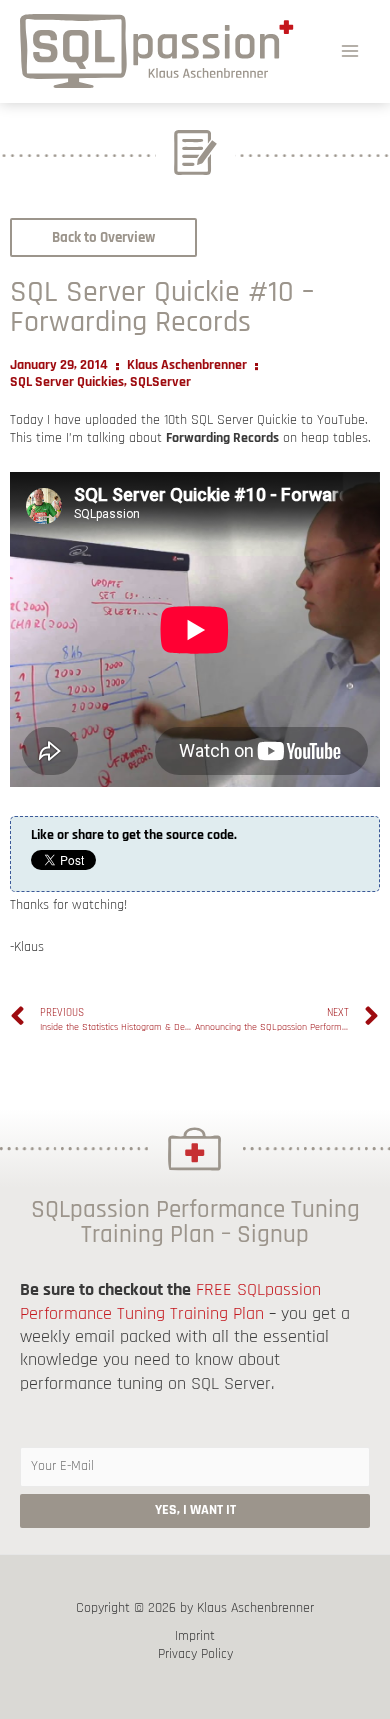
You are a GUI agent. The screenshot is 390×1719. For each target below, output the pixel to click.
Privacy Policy (195, 1654)
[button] (103, 237)
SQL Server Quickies (67, 382)
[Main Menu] (350, 50)
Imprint (195, 1636)
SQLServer (160, 382)
